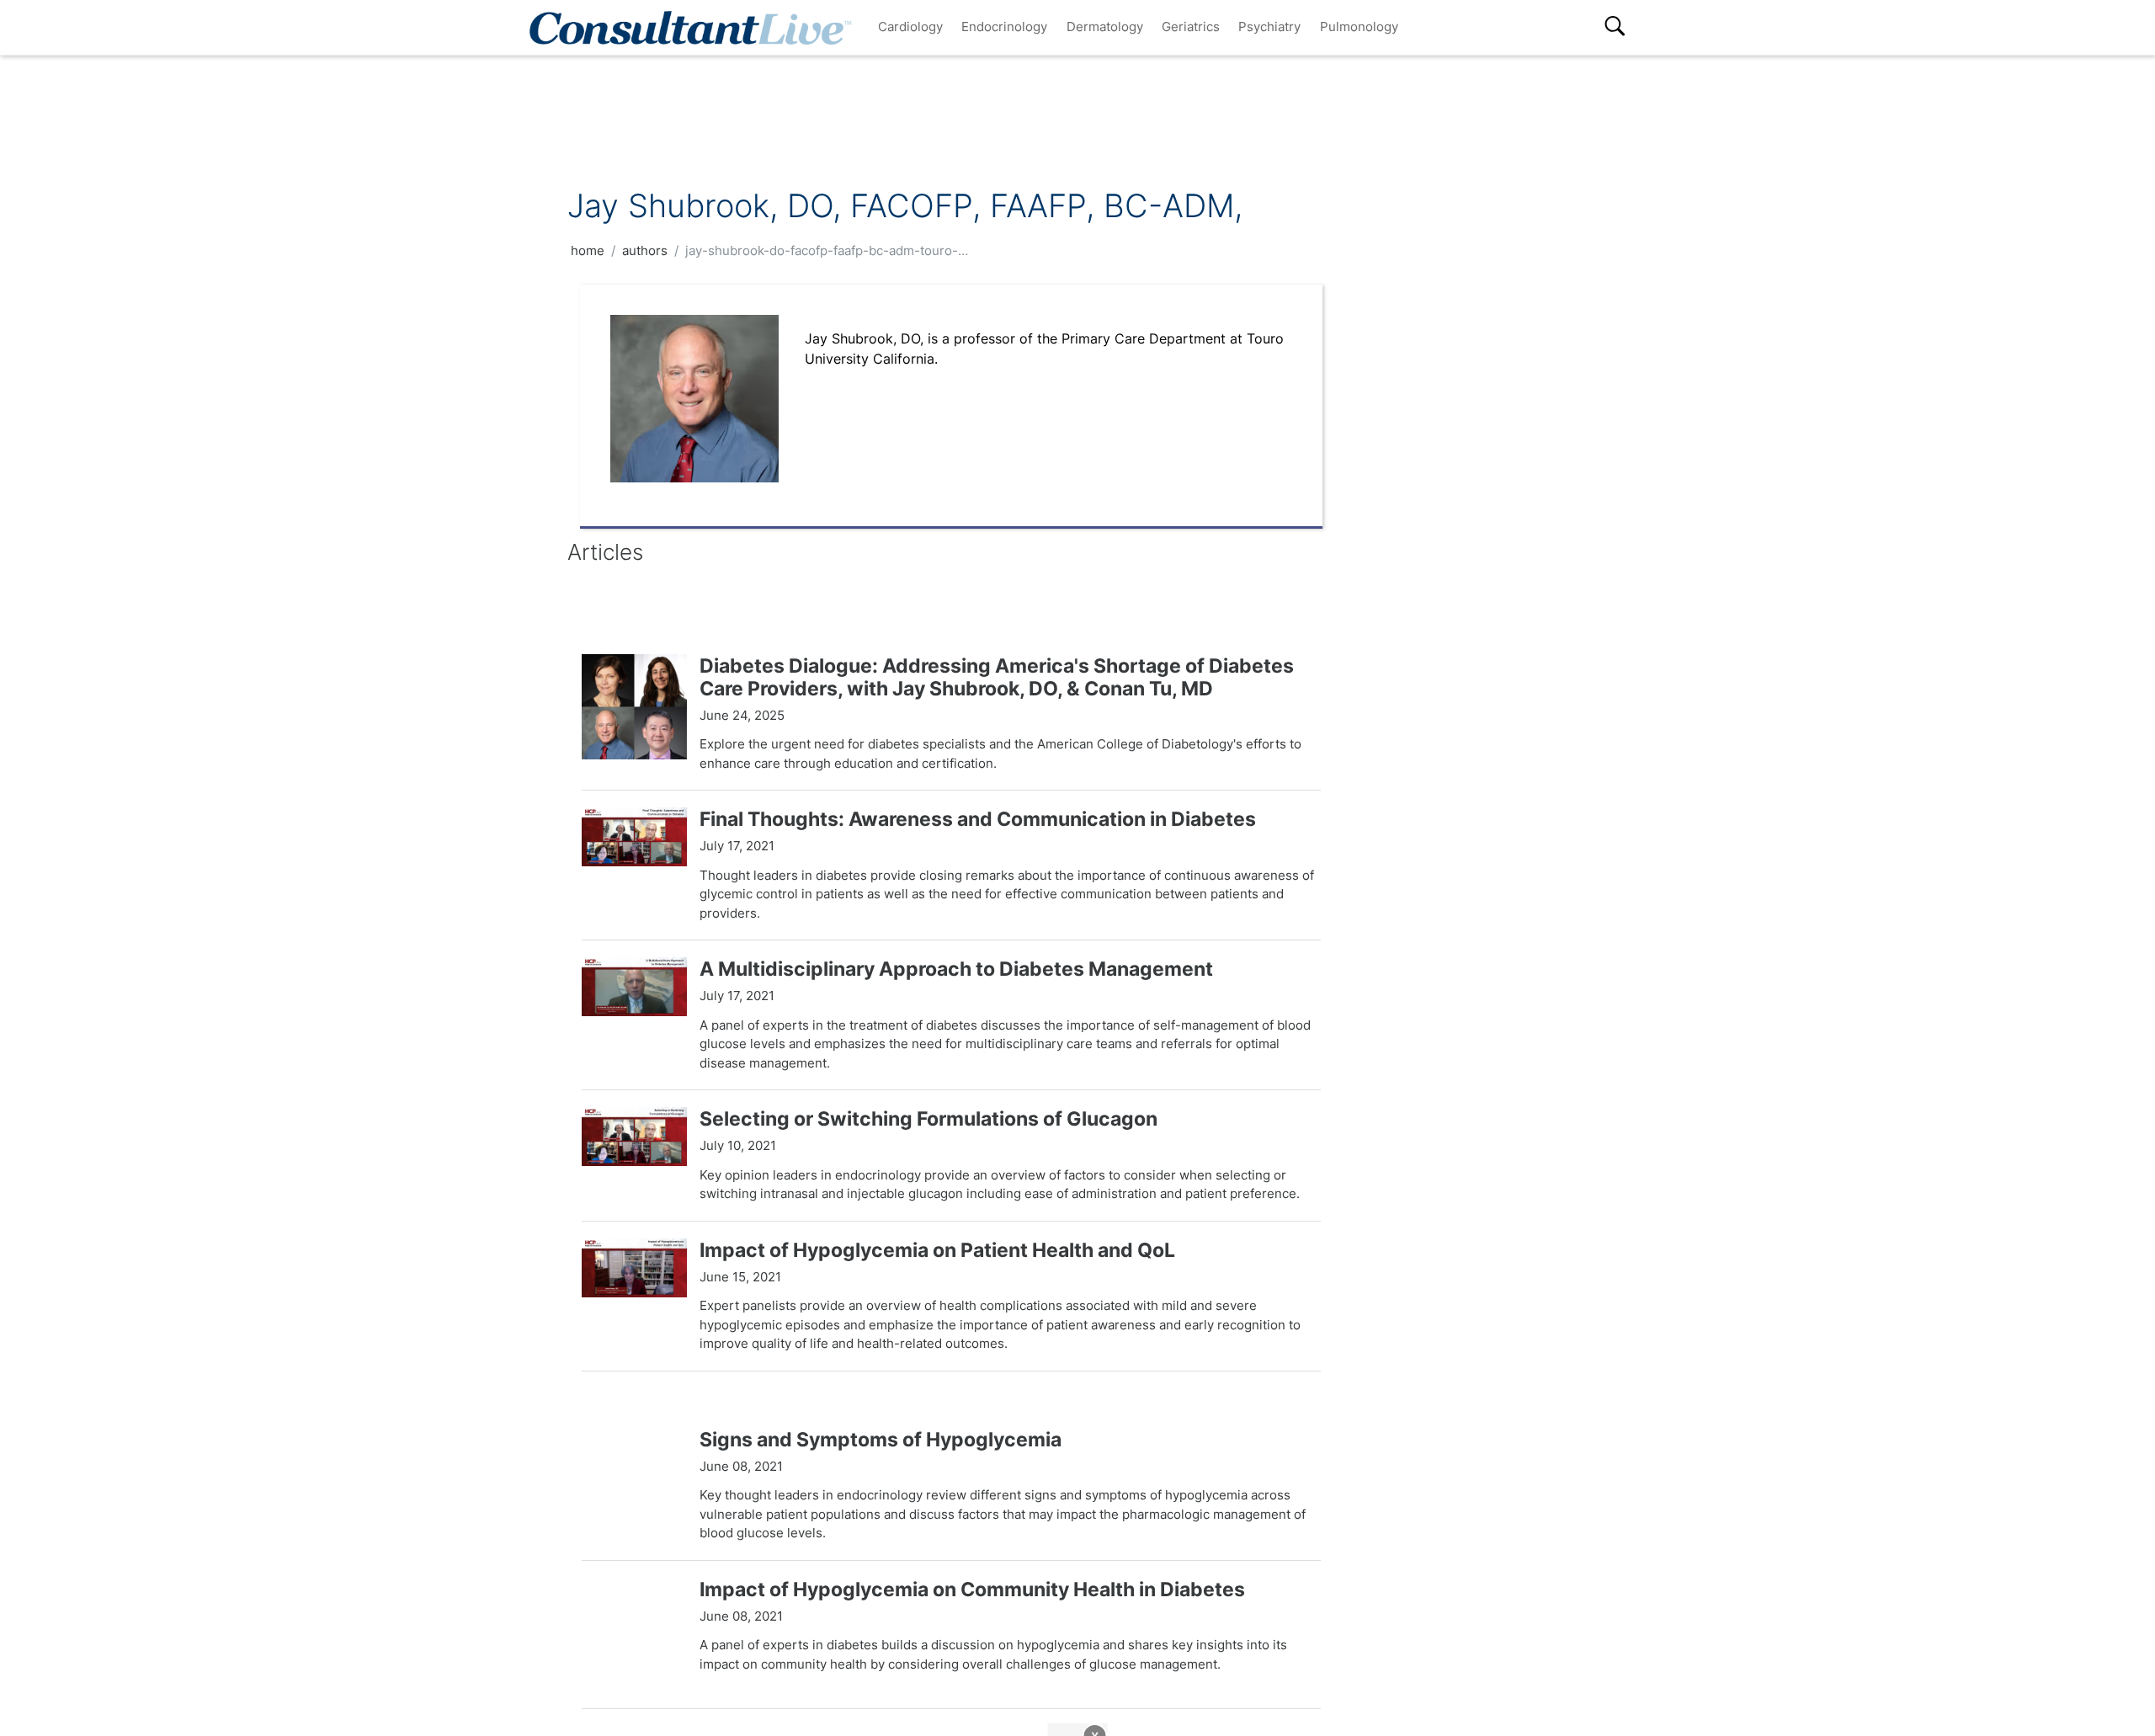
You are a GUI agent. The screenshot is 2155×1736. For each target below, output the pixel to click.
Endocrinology (1004, 27)
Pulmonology (1359, 27)
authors (645, 250)
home (588, 250)
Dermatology (1105, 27)
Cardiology (910, 27)
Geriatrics (1191, 27)
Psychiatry (1269, 27)
